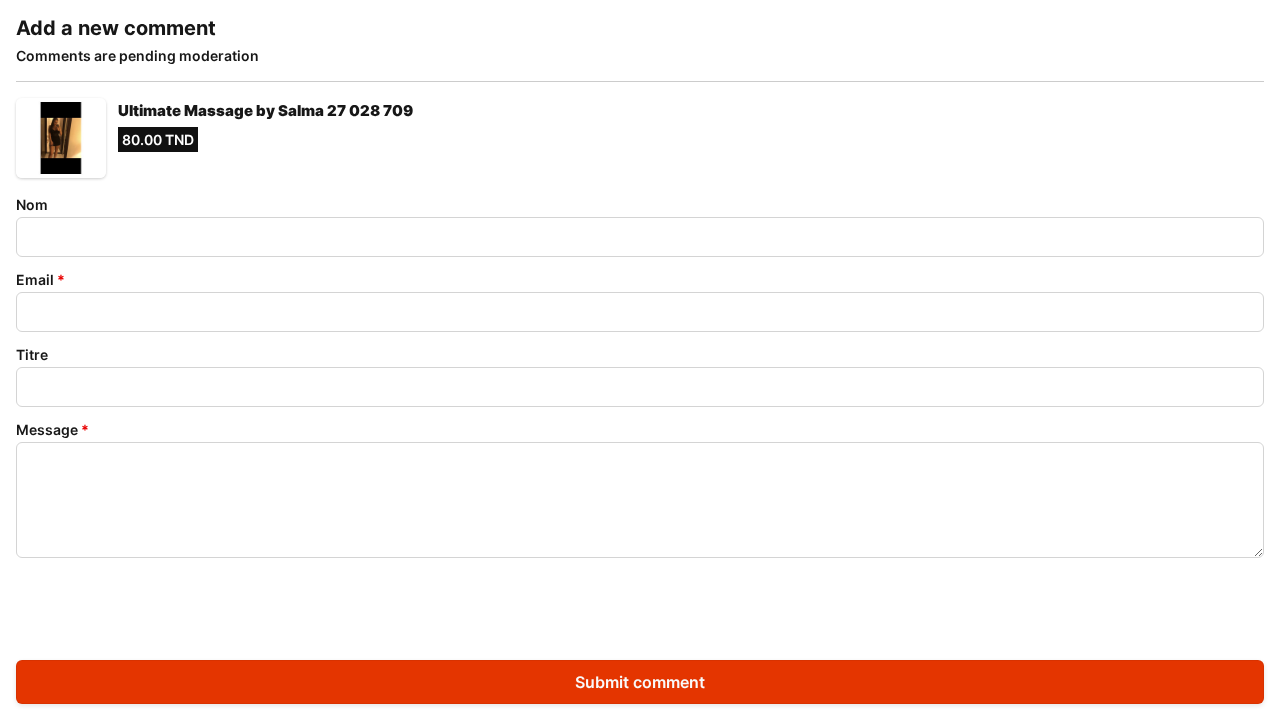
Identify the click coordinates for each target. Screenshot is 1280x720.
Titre (32, 354)
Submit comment (640, 682)
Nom (32, 204)
